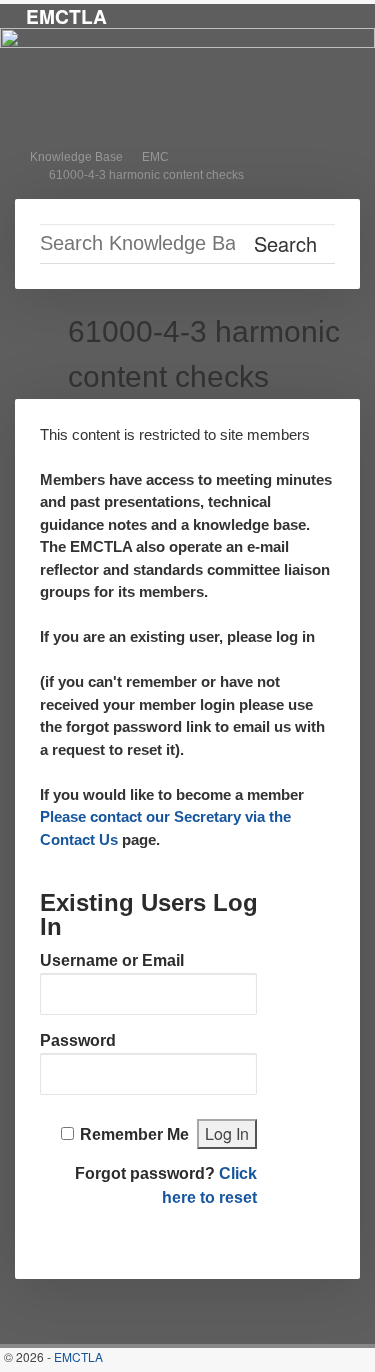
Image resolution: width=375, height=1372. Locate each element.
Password (78, 1040)
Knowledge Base (76, 157)
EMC (155, 157)
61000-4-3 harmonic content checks (146, 175)
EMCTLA (66, 16)
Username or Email (112, 960)
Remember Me (134, 1134)
